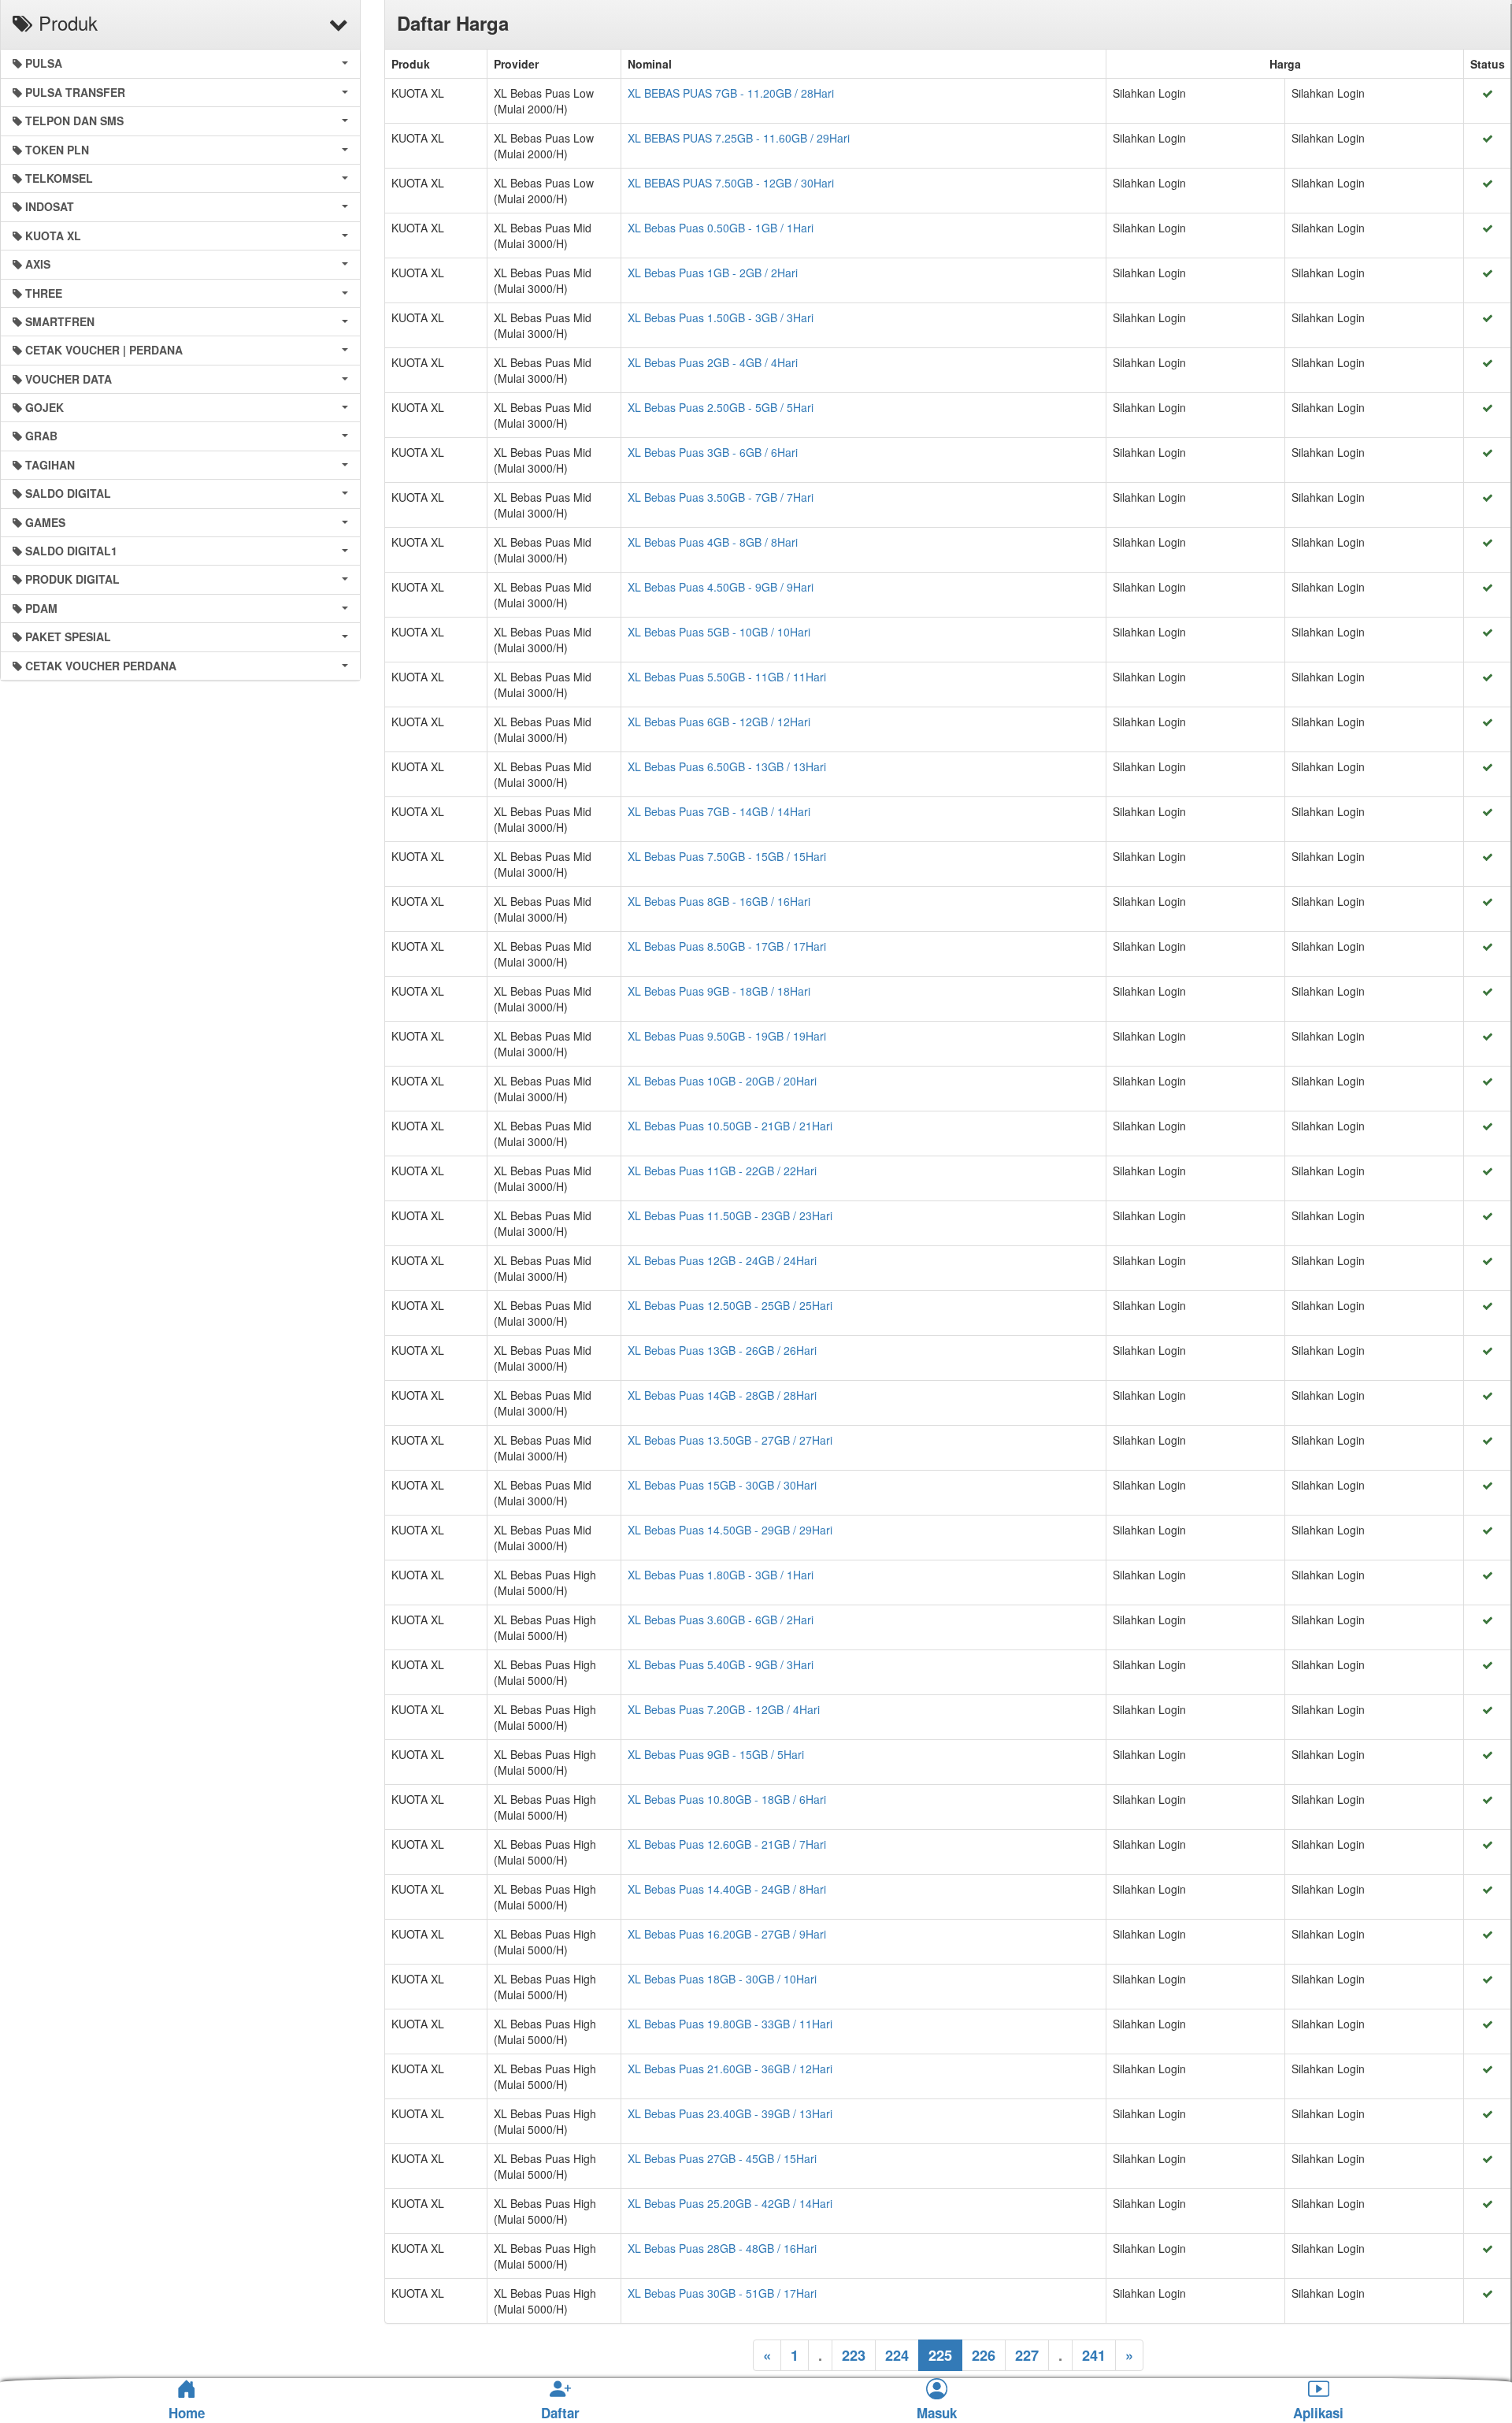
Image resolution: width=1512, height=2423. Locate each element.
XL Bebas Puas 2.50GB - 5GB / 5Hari (721, 407)
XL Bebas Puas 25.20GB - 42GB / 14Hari (730, 2203)
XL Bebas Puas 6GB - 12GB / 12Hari (719, 722)
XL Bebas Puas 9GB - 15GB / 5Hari (716, 1754)
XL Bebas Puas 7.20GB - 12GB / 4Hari (724, 1709)
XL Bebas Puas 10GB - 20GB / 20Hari (722, 1081)
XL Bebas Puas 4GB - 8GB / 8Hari (713, 542)
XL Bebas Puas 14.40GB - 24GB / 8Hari (727, 1889)
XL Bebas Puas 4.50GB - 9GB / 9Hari (721, 587)
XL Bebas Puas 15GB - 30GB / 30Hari (722, 1485)
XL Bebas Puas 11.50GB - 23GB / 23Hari (730, 1215)
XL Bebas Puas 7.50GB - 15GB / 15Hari (727, 856)
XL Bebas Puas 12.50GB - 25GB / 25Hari (730, 1305)
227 (1027, 2355)
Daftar (560, 2414)
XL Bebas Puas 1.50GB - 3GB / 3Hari (721, 317)
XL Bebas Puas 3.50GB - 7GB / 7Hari (721, 497)
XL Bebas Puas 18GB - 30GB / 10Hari (722, 1979)
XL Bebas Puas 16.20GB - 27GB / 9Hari (727, 1934)
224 (897, 2355)
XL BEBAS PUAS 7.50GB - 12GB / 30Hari (731, 183)
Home (187, 2413)
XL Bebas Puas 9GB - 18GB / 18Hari (719, 991)
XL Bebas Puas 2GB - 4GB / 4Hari (713, 362)
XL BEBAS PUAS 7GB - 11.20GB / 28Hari (731, 93)
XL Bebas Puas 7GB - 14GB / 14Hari (719, 811)
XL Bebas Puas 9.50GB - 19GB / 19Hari (727, 1036)
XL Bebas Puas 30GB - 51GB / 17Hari (722, 2293)
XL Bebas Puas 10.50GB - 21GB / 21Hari (730, 1126)
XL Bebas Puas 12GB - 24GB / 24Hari (722, 1260)
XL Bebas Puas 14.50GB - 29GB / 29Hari (730, 1530)
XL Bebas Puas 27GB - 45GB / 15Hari (722, 2158)
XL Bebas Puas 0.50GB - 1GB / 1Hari (721, 228)
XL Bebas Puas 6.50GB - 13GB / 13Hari (727, 766)
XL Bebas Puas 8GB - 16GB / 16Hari (719, 901)
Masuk (937, 2414)
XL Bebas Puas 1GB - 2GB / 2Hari (713, 273)
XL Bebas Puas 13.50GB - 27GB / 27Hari (730, 1440)
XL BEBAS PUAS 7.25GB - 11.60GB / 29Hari (739, 138)
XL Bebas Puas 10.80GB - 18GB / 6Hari (727, 1799)
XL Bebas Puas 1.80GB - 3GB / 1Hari (721, 1575)
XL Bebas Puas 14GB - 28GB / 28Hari (722, 1395)
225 (940, 2355)
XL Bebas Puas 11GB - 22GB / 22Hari (722, 1171)
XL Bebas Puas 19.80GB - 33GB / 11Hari (730, 2024)
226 (984, 2355)
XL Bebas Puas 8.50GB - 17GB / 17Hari (727, 946)
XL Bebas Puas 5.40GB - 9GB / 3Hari (721, 1664)
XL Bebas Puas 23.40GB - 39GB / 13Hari (730, 2113)
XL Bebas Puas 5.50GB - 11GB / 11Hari (727, 677)
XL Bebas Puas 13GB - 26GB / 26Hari (722, 1350)
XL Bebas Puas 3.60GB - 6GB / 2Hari (721, 1620)
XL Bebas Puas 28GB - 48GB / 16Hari (722, 2248)
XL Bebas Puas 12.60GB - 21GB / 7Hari (727, 1844)
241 (1094, 2355)
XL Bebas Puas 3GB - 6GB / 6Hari (713, 452)
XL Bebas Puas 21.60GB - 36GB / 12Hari (730, 2069)
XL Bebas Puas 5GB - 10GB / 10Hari (719, 632)
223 (854, 2355)
